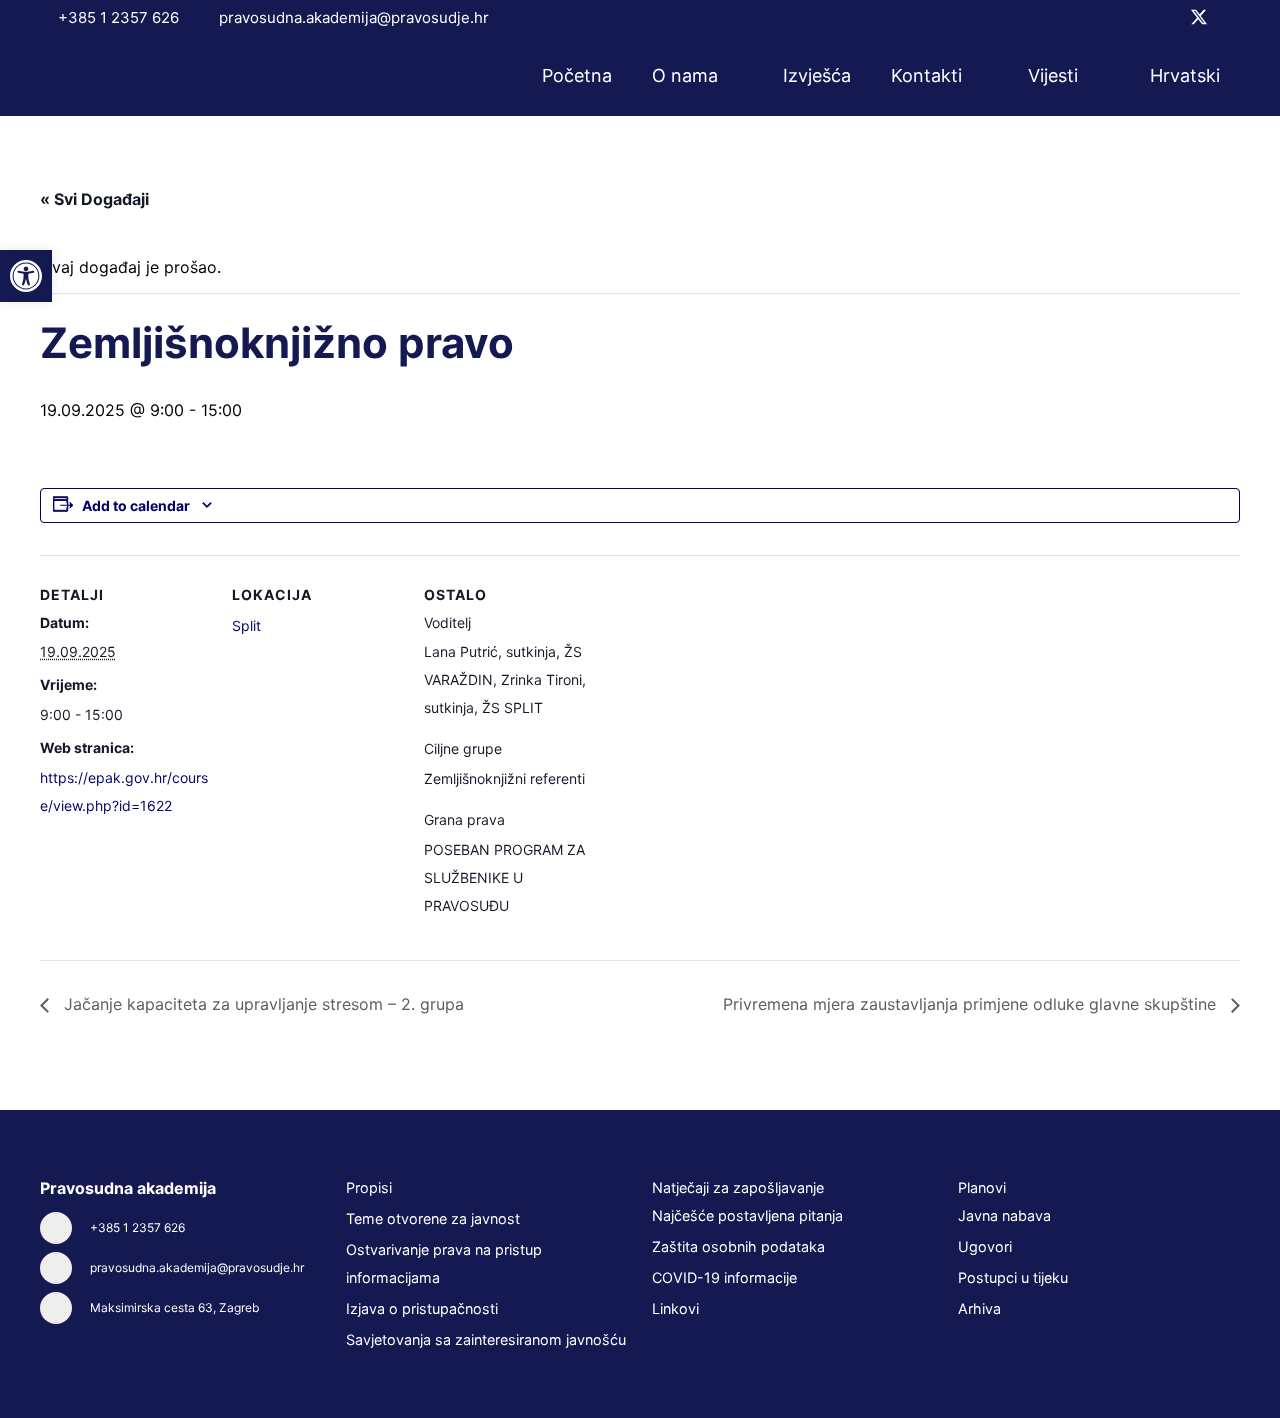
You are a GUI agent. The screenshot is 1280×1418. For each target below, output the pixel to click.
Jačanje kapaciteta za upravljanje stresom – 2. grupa (261, 1004)
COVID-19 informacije (724, 1277)
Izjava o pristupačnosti (422, 1308)
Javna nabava (1004, 1215)
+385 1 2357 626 (137, 1227)
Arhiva (979, 1308)
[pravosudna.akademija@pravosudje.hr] (65, 1268)
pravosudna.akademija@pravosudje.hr (197, 1267)
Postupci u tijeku (1013, 1277)
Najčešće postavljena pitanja (747, 1215)
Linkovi (675, 1308)
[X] (1199, 17)
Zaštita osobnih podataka (738, 1246)
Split (246, 625)
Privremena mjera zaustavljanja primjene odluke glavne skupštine (972, 1004)
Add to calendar (136, 505)
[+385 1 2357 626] (65, 1228)
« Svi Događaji (94, 199)
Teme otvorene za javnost (433, 1218)
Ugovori (985, 1246)
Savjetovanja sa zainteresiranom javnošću (486, 1339)
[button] (731, 76)
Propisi (369, 1187)
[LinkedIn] (1233, 17)
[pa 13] (112, 76)
